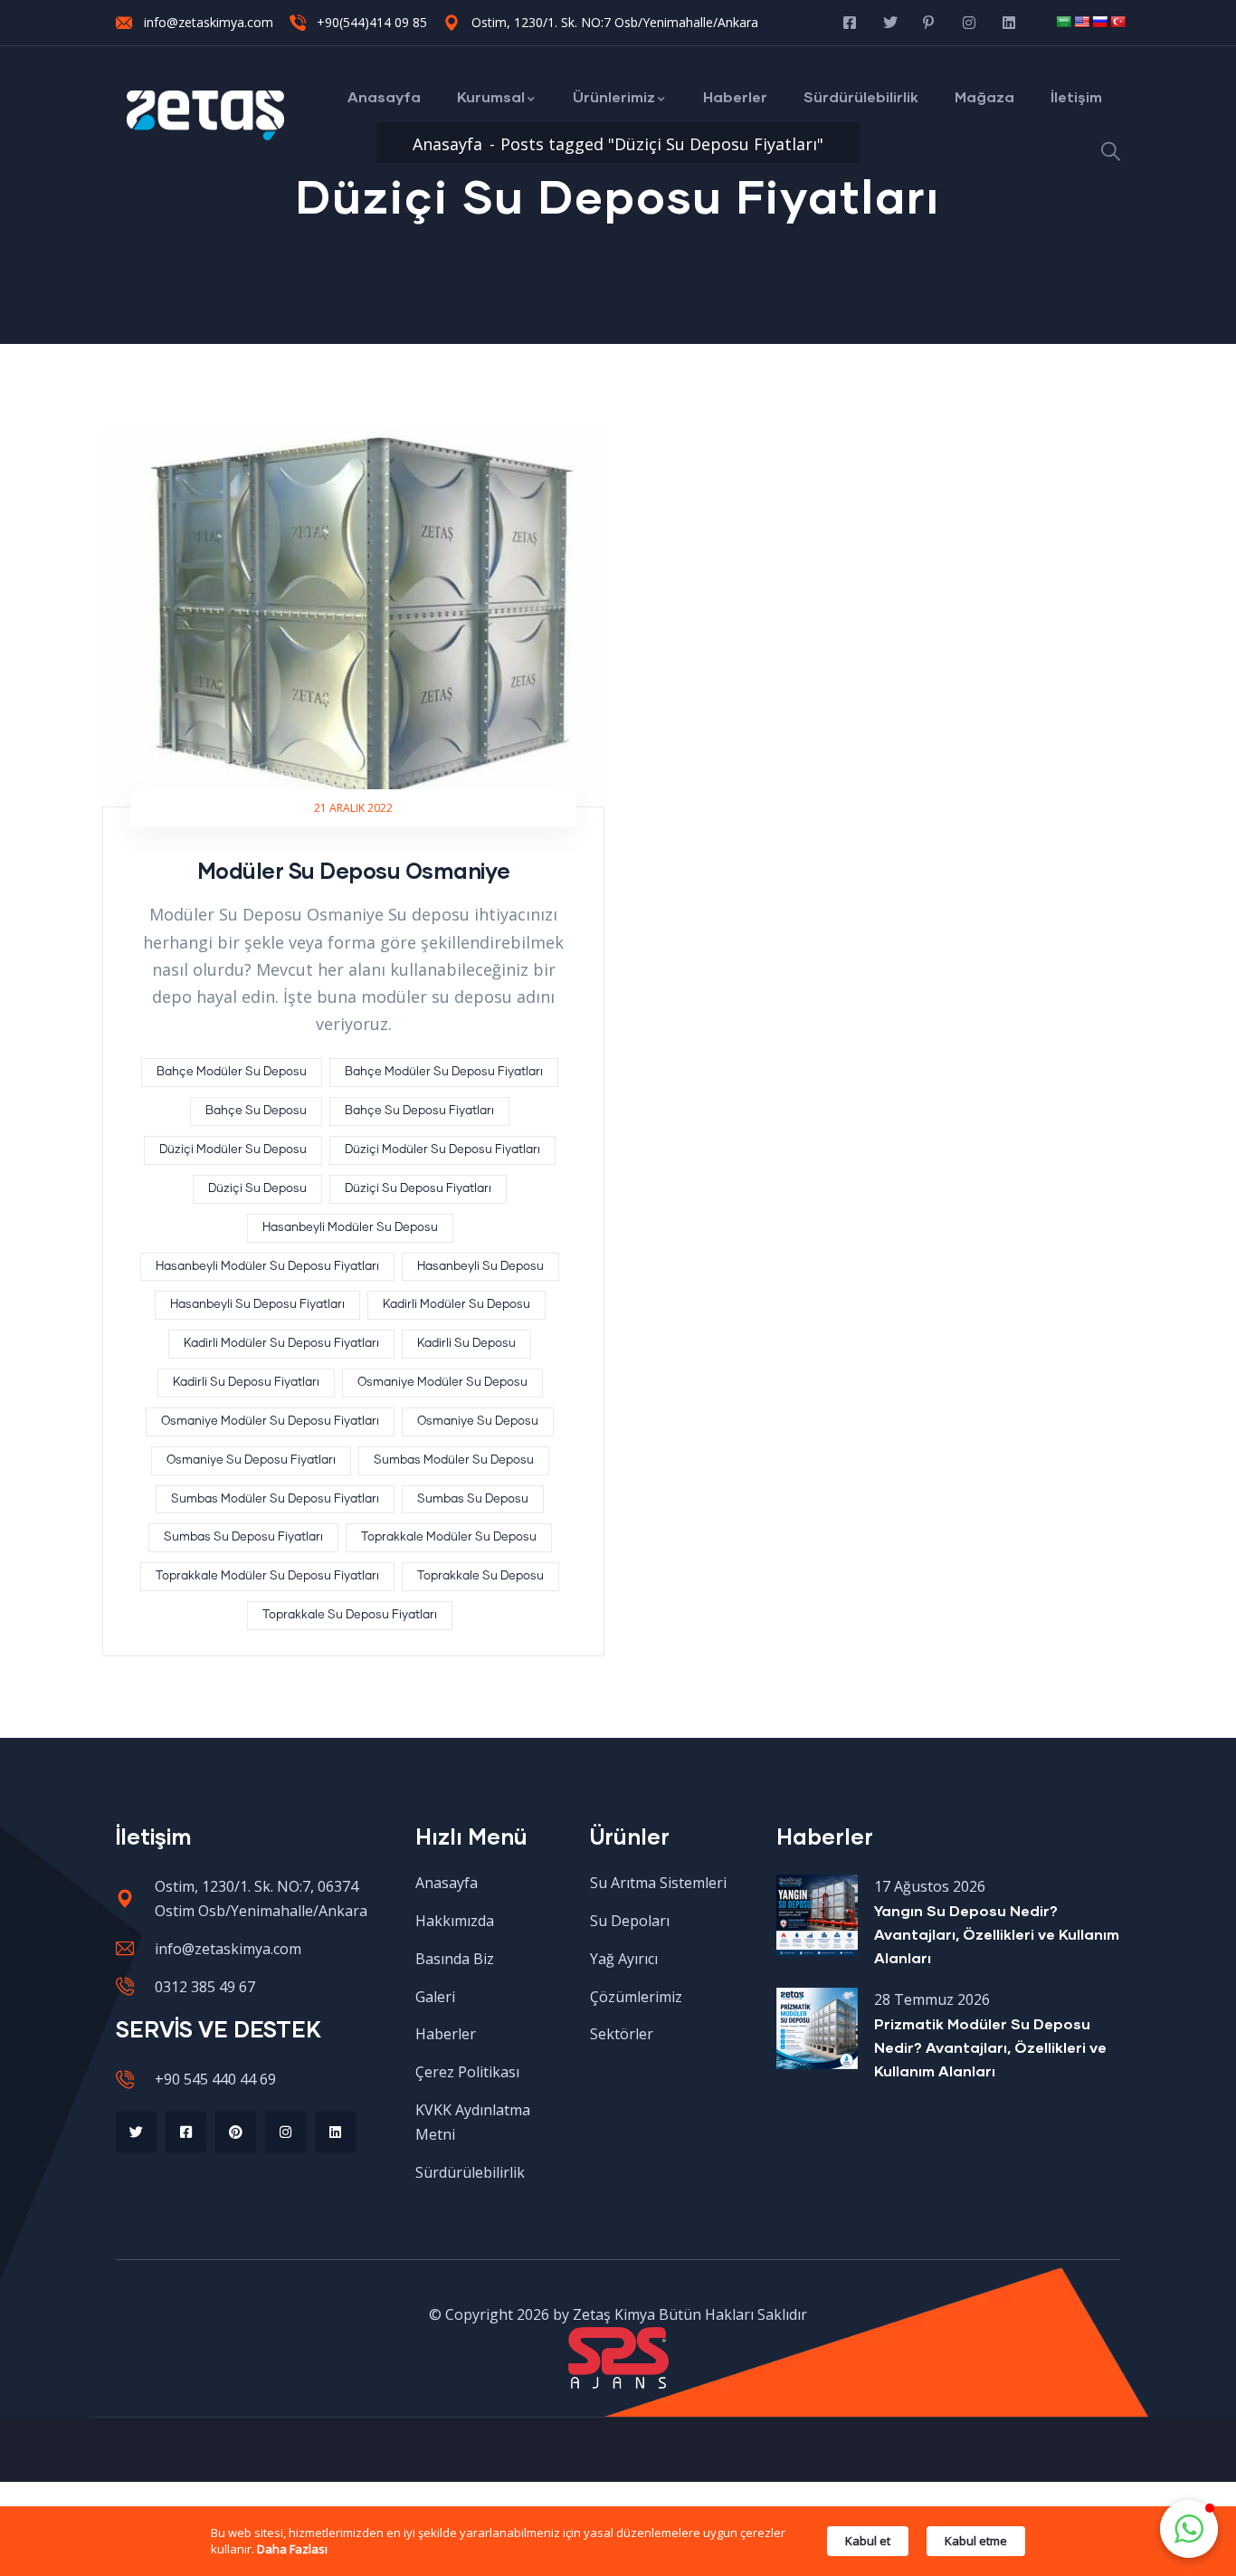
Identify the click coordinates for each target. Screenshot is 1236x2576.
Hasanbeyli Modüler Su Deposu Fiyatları (267, 1267)
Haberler (735, 96)
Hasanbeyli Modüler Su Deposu (350, 1228)
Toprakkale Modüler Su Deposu (449, 1537)
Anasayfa (384, 96)
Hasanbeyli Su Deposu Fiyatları (257, 1305)
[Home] (206, 115)
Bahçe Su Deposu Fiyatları (419, 1111)
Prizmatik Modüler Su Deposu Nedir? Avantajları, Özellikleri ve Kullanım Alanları (990, 2047)
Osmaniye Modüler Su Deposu (442, 1383)
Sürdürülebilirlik (861, 96)
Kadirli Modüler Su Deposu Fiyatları (281, 1344)
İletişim (1076, 96)
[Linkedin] (335, 2132)
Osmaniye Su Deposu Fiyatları (251, 1460)
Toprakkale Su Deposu (480, 1576)
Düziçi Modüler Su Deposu (233, 1150)
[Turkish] (1117, 22)
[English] (1081, 22)
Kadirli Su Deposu (466, 1344)
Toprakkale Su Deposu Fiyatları (350, 1615)
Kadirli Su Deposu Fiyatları (246, 1383)
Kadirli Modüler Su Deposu (456, 1305)
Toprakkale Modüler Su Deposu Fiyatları (267, 1576)
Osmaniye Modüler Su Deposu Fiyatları (270, 1422)
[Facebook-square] (186, 2132)
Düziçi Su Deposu (257, 1189)
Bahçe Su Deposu (256, 1111)
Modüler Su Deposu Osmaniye (354, 870)
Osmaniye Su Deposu (478, 1422)
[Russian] (1099, 22)
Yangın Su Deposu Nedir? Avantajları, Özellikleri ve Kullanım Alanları (997, 1934)
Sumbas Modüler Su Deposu (454, 1460)
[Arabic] (1063, 22)
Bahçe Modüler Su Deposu (232, 1072)
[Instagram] (285, 2132)
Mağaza (984, 96)
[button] (1189, 2529)
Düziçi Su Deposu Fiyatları (418, 1189)
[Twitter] (136, 2132)
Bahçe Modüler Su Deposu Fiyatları (444, 1072)
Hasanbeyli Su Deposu (480, 1267)
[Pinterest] (236, 2132)
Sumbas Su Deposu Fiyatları (243, 1537)
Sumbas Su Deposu (473, 1499)
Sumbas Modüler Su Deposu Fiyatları (275, 1499)
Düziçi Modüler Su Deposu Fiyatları (442, 1150)
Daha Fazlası (292, 2549)
